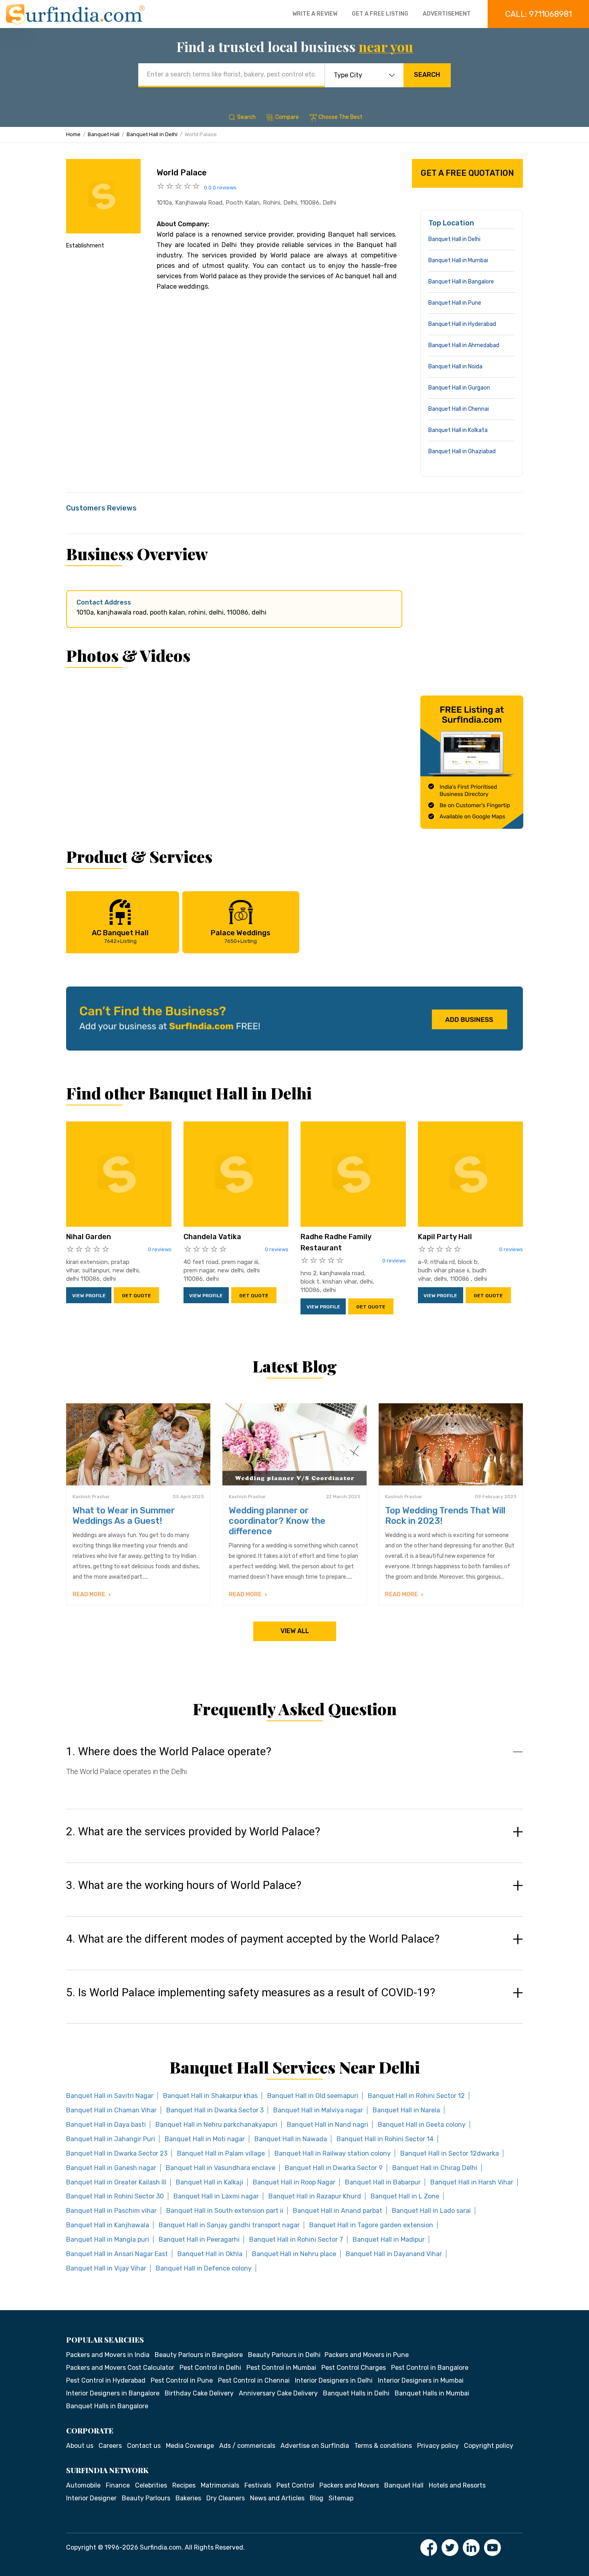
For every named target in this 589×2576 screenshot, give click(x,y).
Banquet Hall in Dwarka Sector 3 (215, 2110)
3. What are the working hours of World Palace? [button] (184, 1885)
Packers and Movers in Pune (367, 2355)
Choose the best (341, 117)
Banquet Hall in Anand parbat (338, 2211)
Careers (110, 2446)
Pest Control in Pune (182, 2380)
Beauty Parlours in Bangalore (199, 2355)
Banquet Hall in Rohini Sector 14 (385, 2139)
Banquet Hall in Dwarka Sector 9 (334, 2168)
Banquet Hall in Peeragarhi (199, 2239)
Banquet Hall (104, 134)
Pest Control (295, 2485)
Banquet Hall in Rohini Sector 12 (416, 2096)
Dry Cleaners (226, 2498)
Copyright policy (489, 2446)
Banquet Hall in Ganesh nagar (111, 2168)
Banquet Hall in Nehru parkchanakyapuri (216, 2125)
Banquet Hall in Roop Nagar (294, 2182)
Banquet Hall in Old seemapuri (313, 2096)
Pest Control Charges (354, 2368)
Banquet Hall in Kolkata (458, 430)
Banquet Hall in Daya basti (106, 2125)
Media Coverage (190, 2446)
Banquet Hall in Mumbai (458, 260)
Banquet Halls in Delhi (356, 2393)
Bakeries (188, 2498)
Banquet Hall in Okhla (210, 2254)
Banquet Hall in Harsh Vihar (472, 2182)
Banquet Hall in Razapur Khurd (315, 2196)
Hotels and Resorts (457, 2485)
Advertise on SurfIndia (315, 2446)
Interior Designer (91, 2498)
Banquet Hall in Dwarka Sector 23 (117, 2153)
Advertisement (447, 14)
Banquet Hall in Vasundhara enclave (221, 2168)
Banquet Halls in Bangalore (107, 2406)
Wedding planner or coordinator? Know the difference (277, 1521)
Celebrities (151, 2485)
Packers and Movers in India (108, 2355)
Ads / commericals (247, 2446)
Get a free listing (380, 14)
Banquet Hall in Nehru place (294, 2254)
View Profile (89, 1296)
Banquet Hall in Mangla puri (108, 2239)
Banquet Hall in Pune (455, 303)
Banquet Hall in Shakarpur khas (210, 2096)
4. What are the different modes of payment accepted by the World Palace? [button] (253, 1939)
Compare (287, 117)
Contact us (144, 2446)
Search (427, 75)
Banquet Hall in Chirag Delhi (435, 2168)
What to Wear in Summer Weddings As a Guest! (124, 1516)
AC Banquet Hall (120, 936)
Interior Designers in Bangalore (113, 2393)
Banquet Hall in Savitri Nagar (110, 2096)
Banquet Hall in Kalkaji (210, 2182)
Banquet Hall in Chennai (459, 409)
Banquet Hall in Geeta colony (422, 2125)
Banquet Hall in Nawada (291, 2139)
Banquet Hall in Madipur (389, 2239)
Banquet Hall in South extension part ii (225, 2211)
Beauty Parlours (146, 2498)
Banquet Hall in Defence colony (204, 2268)
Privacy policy (438, 2446)
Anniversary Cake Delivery (278, 2393)
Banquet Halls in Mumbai (432, 2393)
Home (73, 134)
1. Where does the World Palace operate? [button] (169, 1752)
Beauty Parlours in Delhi (284, 2355)
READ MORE (90, 1594)
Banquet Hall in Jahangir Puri (111, 2139)
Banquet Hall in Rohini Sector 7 (296, 2239)
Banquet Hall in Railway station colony (333, 2153)
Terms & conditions (383, 2446)
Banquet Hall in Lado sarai (431, 2211)
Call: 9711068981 (539, 14)
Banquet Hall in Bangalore (461, 282)
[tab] (294, 1769)
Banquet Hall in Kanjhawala (108, 2225)
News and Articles (277, 2498)
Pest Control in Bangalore (430, 2368)
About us (80, 2446)
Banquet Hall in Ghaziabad (462, 451)
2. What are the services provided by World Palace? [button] (193, 1832)
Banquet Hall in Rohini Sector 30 (115, 2196)
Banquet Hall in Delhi (152, 134)
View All (295, 1631)
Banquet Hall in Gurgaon (459, 388)
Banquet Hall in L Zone (405, 2196)
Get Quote (136, 1296)
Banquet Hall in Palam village (221, 2153)
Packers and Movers (349, 2485)
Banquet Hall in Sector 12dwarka (450, 2153)
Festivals (258, 2485)
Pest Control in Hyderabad (106, 2380)
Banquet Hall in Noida (455, 367)
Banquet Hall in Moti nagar (205, 2139)
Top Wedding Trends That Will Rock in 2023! (445, 1516)
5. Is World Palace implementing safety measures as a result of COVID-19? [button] (251, 1993)
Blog (317, 2498)
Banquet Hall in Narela (406, 2110)
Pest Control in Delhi (210, 2368)
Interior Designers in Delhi (334, 2380)
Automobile (83, 2485)
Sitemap (341, 2498)
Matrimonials (220, 2485)
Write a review (315, 14)
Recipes (184, 2485)
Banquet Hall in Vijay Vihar (106, 2268)
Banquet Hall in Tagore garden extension (371, 2225)
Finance (118, 2485)
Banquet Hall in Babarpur (383, 2182)
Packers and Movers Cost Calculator (120, 2368)
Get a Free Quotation (467, 173)
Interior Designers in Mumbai (421, 2380)
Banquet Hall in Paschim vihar (111, 2211)
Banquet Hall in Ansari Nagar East (117, 2254)
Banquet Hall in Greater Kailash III (116, 2182)
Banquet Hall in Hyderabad (462, 324)
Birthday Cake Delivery (199, 2393)
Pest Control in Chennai (254, 2380)
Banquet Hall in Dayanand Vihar (394, 2254)
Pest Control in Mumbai (281, 2368)
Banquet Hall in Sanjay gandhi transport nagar (229, 2225)
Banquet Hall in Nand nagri (328, 2125)
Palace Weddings (241, 936)
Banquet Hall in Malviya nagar (318, 2110)
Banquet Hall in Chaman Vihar (111, 2110)
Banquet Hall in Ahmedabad (464, 345)
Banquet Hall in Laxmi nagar (216, 2196)
